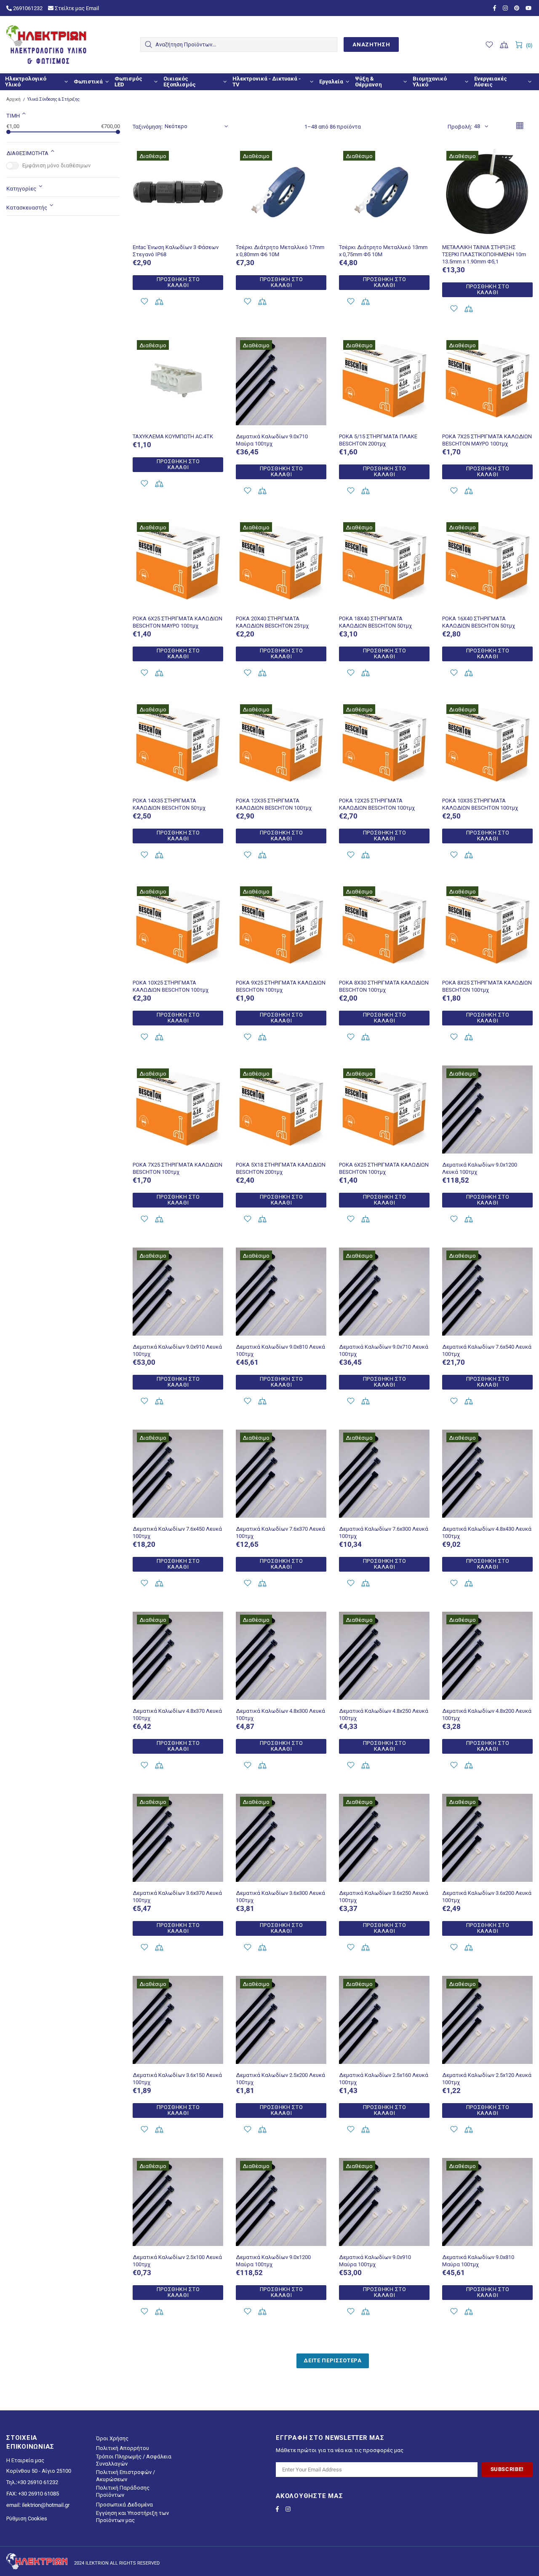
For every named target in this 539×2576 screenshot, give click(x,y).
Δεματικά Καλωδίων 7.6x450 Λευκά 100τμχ (177, 1532)
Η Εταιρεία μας (25, 2460)
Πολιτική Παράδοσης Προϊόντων (123, 2491)
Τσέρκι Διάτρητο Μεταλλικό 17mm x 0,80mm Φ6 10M (280, 251)
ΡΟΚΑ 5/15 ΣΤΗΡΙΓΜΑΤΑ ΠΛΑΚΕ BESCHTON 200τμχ (378, 440)
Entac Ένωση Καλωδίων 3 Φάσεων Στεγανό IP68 (176, 251)
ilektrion (46, 45)
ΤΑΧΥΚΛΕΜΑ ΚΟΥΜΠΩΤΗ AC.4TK (173, 436)
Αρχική (13, 99)
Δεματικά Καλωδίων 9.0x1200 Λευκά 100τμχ (480, 1168)
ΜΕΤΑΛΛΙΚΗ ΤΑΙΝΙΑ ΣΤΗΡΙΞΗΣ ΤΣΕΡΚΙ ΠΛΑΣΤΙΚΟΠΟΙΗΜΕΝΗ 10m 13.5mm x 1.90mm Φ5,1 (484, 254)
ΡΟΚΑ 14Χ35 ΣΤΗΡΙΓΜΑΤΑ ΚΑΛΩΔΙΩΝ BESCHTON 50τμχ (169, 804)
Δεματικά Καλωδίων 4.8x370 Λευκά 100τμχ (177, 1715)
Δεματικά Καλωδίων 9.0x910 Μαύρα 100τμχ (375, 2261)
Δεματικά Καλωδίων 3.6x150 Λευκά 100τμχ (177, 2079)
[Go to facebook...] (496, 8)
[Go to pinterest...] (518, 8)
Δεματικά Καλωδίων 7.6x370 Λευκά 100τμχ (280, 1532)
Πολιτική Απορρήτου (123, 2448)
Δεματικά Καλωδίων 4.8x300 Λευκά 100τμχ (280, 1715)
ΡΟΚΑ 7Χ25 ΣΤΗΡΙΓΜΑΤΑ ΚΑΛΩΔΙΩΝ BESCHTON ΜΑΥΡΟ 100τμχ (487, 440)
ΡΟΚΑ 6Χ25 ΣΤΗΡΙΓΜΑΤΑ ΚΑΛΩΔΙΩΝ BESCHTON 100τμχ (384, 1168)
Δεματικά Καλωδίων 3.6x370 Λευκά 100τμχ (177, 1897)
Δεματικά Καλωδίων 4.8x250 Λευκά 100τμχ (384, 1715)
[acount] (144, 302)
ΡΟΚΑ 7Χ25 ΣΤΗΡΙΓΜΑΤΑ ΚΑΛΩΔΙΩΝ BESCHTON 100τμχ (177, 1168)
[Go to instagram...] (506, 8)
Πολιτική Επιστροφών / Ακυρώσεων (125, 2476)
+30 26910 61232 (38, 2482)
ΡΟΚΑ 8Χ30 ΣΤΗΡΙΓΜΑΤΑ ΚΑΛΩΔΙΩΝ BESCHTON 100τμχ (384, 986)
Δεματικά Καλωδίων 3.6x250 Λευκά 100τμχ (384, 1897)
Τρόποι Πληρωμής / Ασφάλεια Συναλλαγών (134, 2460)
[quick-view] (212, 158)
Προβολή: (460, 127)
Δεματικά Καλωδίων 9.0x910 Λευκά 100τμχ (177, 1350)
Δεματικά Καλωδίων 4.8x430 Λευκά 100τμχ (487, 1532)
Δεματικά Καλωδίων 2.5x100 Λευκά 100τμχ (177, 2261)
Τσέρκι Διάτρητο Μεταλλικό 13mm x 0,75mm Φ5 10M (383, 251)
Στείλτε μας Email (76, 8)
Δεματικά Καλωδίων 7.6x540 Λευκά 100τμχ (487, 1350)
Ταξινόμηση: (148, 127)
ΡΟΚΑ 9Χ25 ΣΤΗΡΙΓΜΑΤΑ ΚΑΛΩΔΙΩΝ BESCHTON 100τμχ (281, 986)
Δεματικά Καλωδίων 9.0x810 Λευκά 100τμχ (280, 1350)
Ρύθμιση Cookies (27, 2518)
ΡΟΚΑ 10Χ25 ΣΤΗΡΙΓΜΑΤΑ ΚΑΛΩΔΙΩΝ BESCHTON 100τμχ (171, 986)
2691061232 (27, 8)
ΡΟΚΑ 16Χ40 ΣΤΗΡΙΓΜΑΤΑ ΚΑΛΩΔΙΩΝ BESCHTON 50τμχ (479, 622)
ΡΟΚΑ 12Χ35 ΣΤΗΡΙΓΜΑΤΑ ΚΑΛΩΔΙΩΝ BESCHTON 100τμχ (274, 804)
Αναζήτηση (371, 44)
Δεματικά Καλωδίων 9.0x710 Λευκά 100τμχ (384, 1350)
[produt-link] (178, 226)
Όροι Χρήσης (112, 2438)
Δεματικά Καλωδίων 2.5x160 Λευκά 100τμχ (384, 2079)
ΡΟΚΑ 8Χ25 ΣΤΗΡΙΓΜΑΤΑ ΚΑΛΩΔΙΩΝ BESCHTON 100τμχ (487, 986)
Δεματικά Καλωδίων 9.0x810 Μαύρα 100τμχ (478, 2261)
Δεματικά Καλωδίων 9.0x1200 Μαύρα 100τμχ (273, 2261)
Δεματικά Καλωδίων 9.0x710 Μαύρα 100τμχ (272, 440)
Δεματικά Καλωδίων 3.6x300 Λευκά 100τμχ (280, 1897)
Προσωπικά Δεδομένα (124, 2505)
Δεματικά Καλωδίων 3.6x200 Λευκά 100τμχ (487, 1897)
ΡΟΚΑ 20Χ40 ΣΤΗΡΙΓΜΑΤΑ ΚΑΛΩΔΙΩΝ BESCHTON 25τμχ (272, 622)
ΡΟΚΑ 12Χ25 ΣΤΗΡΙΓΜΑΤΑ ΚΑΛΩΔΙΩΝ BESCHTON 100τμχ (377, 804)
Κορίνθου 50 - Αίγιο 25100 (39, 2471)
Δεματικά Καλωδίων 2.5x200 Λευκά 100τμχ (280, 2079)
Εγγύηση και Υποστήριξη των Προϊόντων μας (132, 2517)
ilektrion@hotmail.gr (46, 2505)
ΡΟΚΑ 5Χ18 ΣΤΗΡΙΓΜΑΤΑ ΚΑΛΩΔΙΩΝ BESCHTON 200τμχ (281, 1168)
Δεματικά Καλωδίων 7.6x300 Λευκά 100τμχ (384, 1532)
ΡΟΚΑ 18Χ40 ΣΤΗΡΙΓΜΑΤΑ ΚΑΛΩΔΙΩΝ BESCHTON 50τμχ (375, 622)
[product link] (178, 158)
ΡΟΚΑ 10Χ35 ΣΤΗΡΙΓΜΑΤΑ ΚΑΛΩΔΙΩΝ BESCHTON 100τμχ (480, 804)
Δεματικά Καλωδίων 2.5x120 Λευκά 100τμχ (487, 2079)
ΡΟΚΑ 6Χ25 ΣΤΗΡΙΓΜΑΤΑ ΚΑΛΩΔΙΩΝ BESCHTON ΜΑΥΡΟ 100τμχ (177, 622)
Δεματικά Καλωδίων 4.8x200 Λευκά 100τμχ (487, 1715)
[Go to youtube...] (529, 8)
